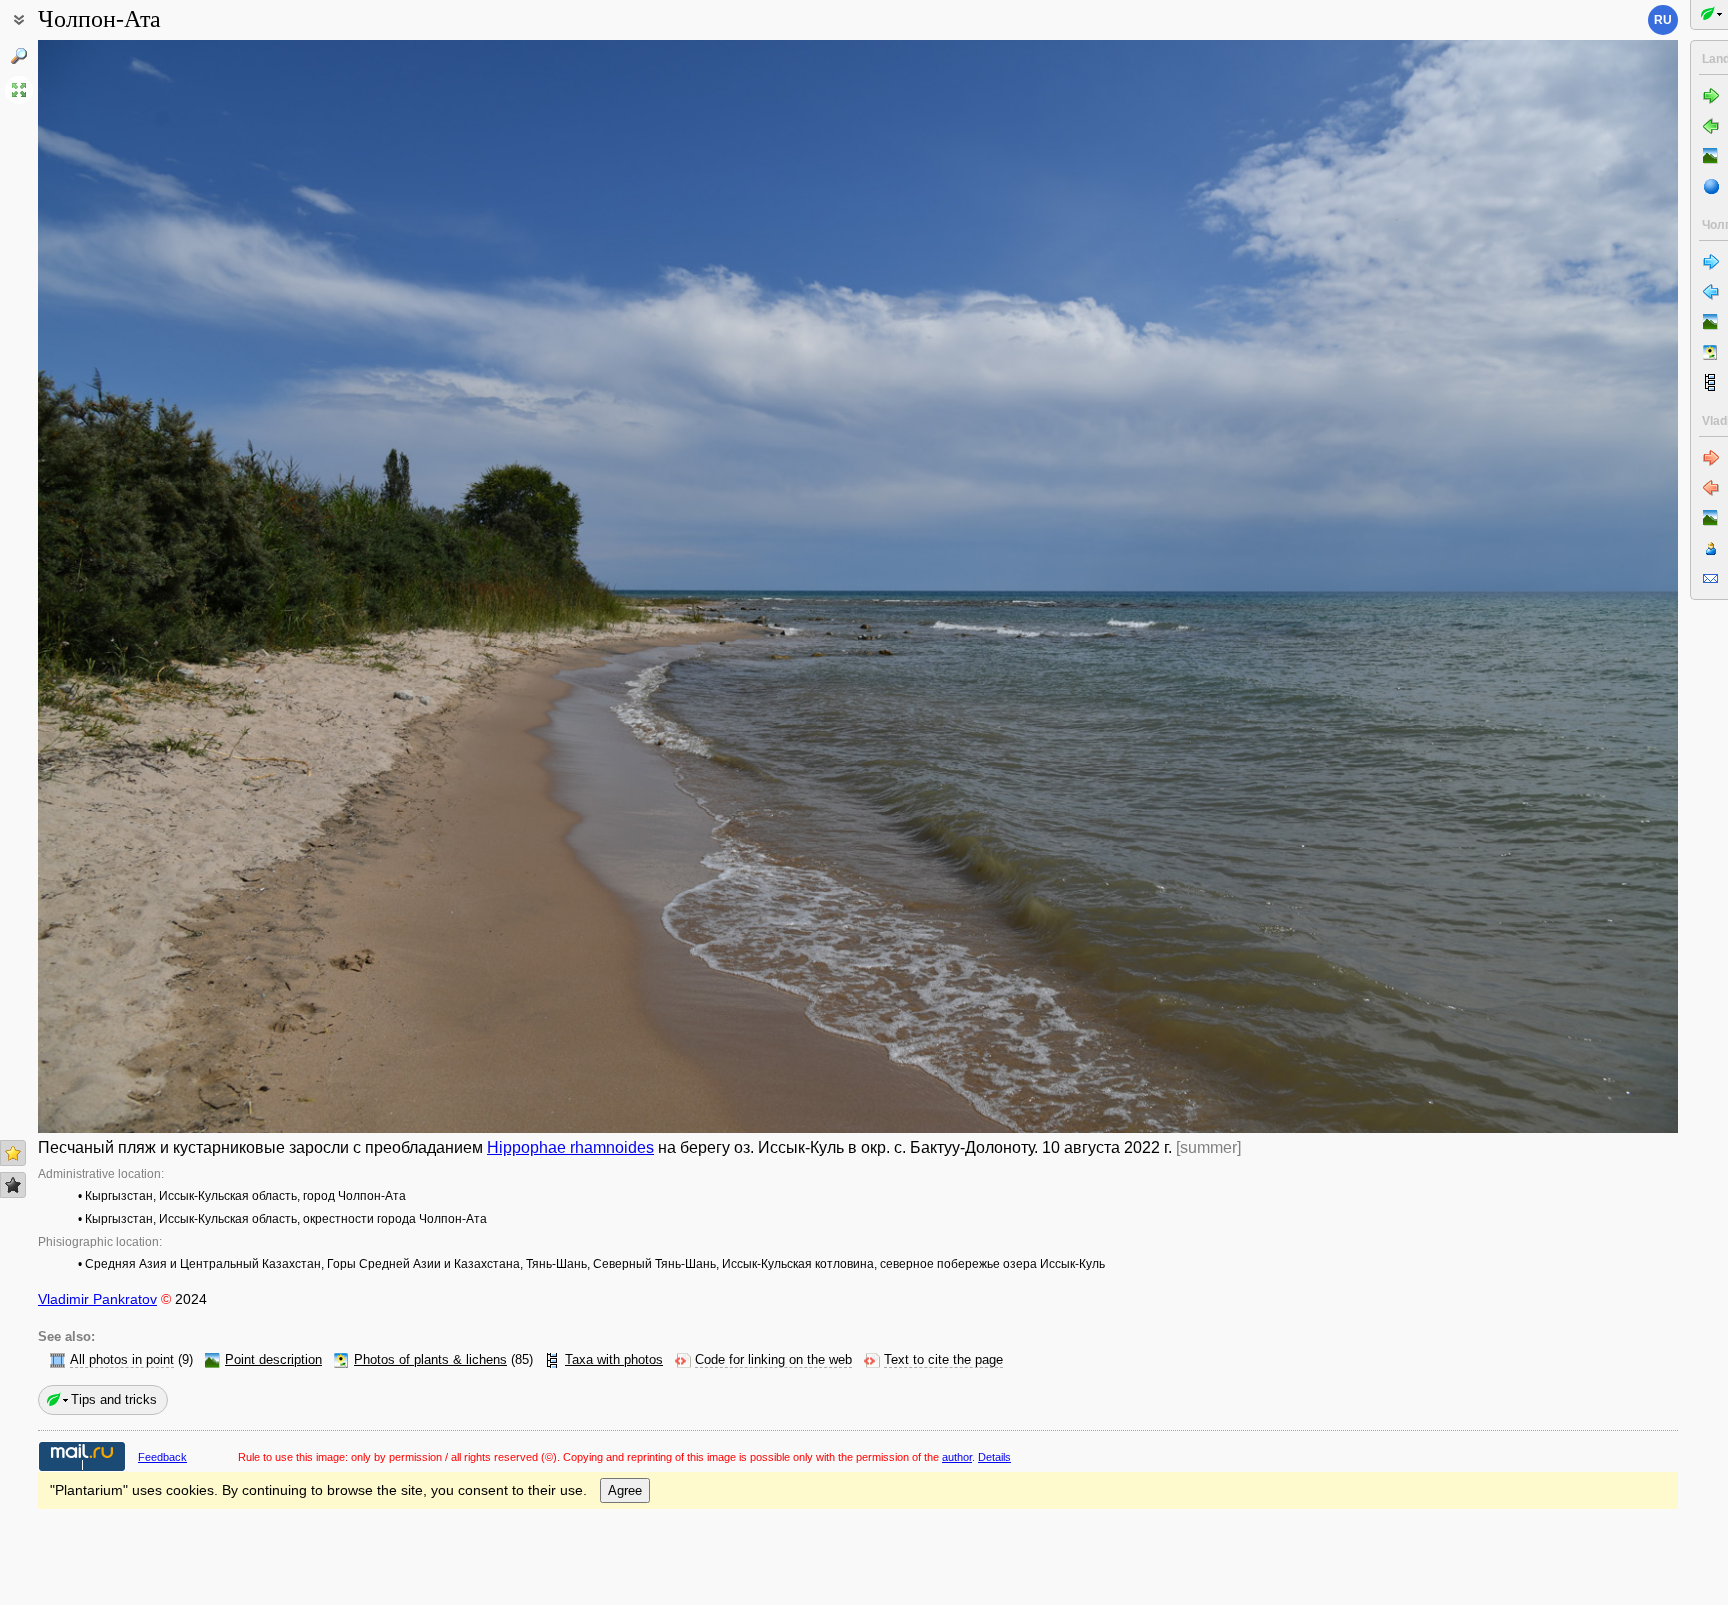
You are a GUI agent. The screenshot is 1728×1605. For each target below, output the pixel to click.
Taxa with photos (614, 1360)
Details (994, 1457)
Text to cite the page (943, 1360)
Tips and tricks (114, 1399)
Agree (625, 1490)
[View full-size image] (19, 90)
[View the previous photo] (207, 586)
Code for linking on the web (773, 1360)
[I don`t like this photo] (13, 1185)
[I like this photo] (13, 1153)
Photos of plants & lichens (430, 1360)
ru (1663, 20)
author (957, 1457)
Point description (273, 1360)
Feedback (162, 1457)
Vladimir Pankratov (97, 1299)
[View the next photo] (1509, 586)
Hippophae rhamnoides (570, 1147)
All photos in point (122, 1360)
